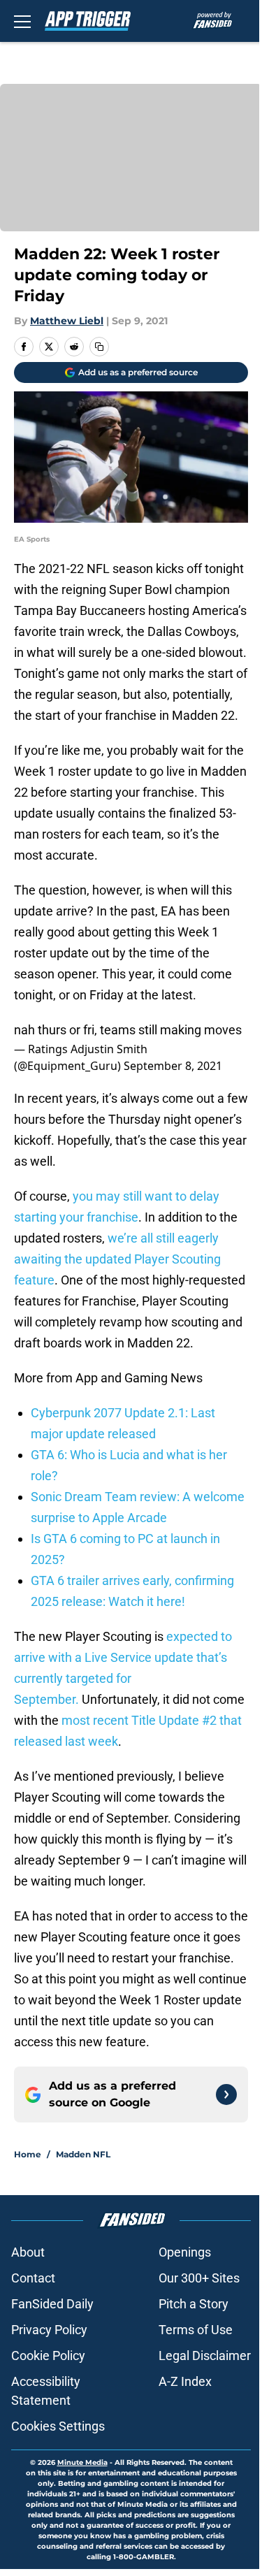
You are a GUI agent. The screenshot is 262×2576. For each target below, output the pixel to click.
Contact (33, 2278)
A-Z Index (185, 2381)
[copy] (99, 347)
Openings (185, 2252)
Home (28, 2154)
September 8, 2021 (173, 1066)
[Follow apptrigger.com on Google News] (226, 2094)
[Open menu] (22, 21)
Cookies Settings (58, 2426)
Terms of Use (196, 2330)
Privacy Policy (49, 2330)
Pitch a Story (194, 2304)
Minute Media (82, 2462)
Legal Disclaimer (205, 2356)
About (28, 2252)
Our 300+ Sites (199, 2278)
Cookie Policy (48, 2356)
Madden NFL (83, 2154)
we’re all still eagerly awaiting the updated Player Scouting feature (117, 1259)
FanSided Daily (52, 2304)
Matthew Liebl (67, 321)
